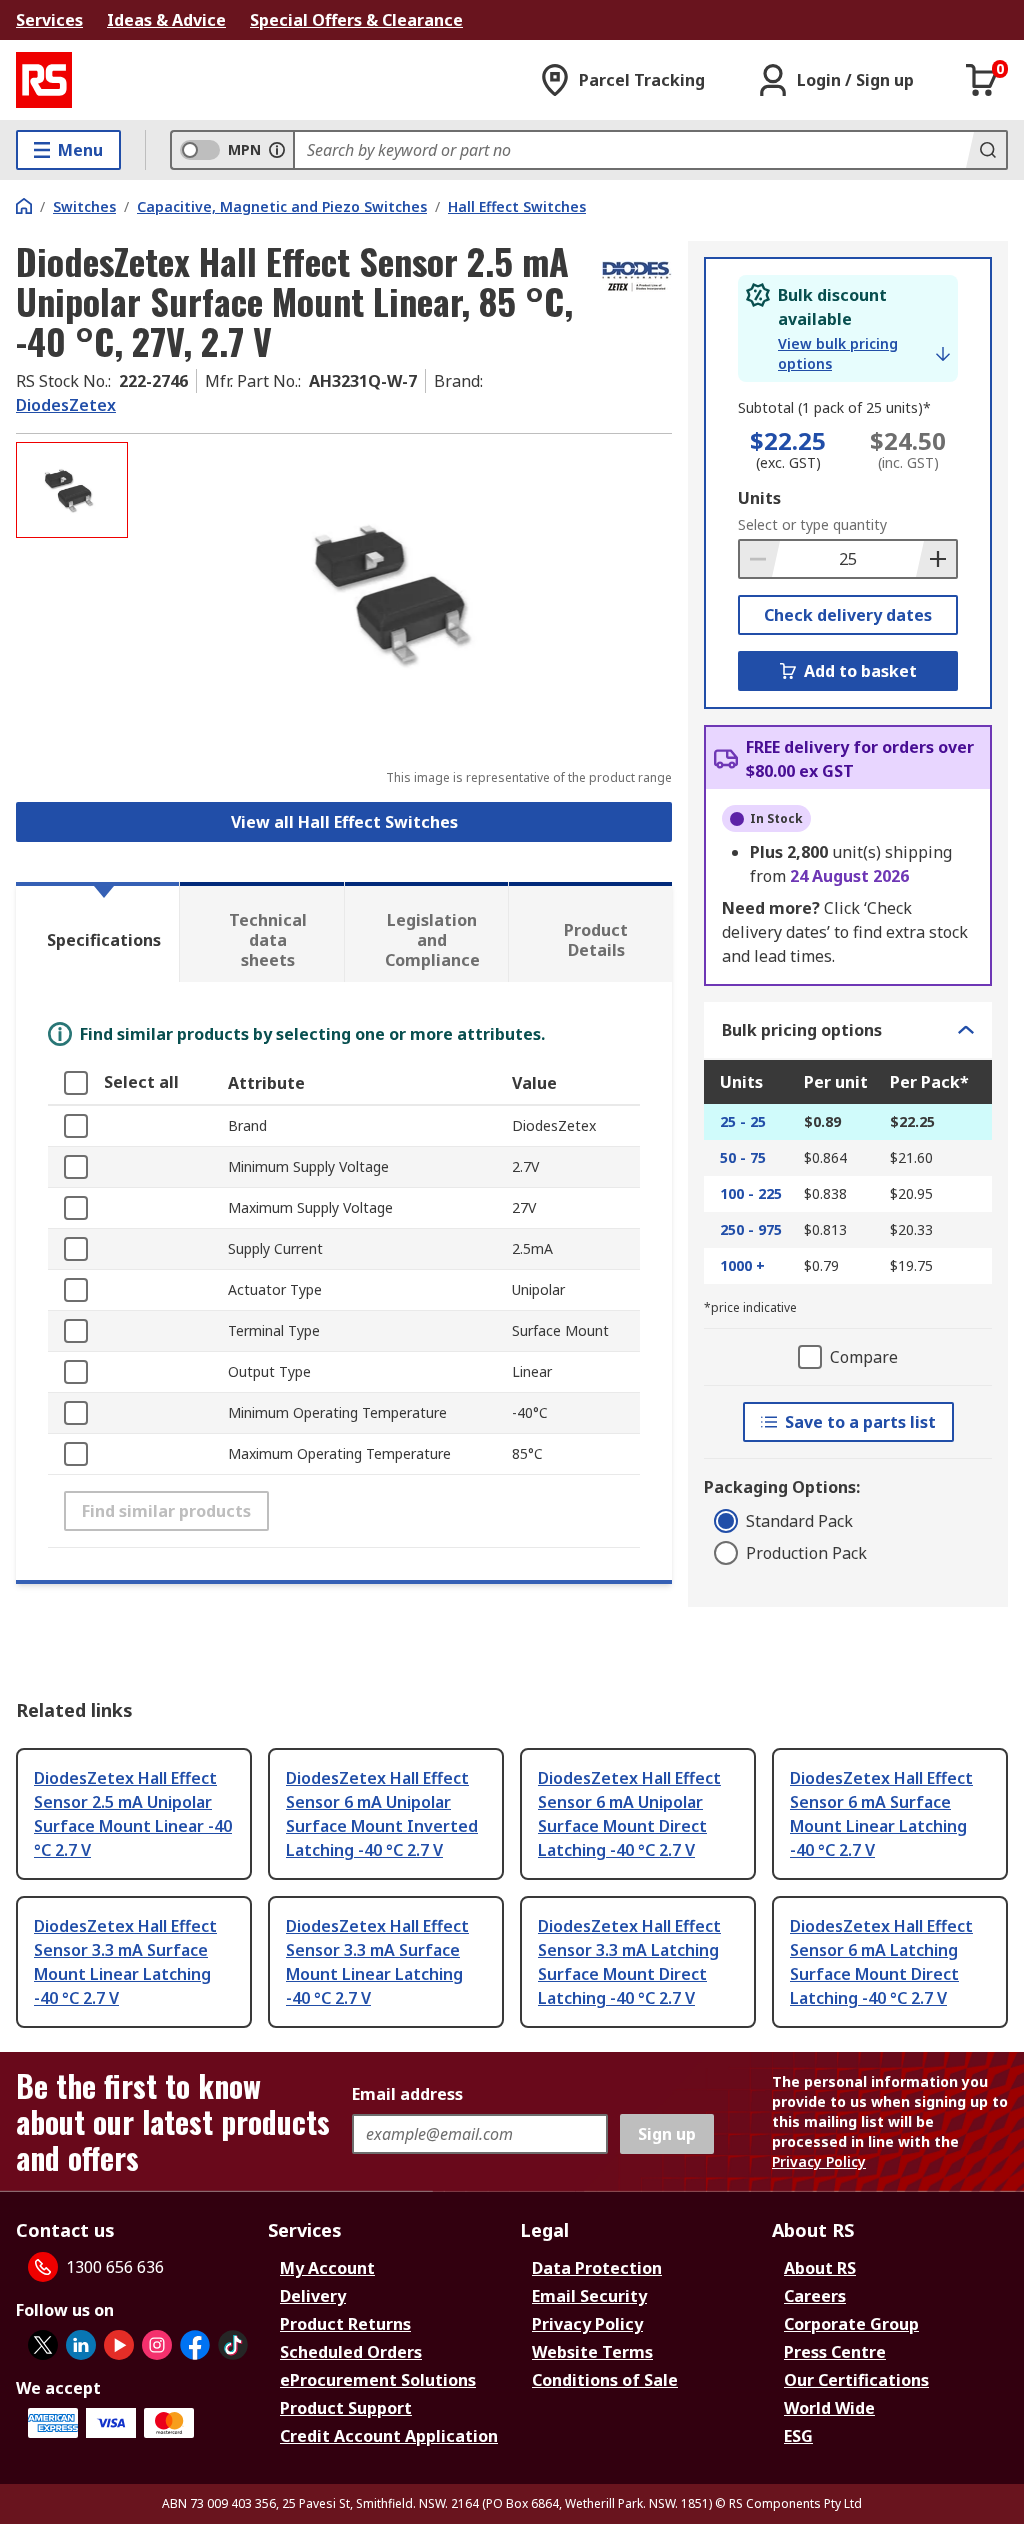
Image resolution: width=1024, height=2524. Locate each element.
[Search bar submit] (986, 150)
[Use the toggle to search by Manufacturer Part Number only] (277, 150)
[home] (24, 206)
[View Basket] (982, 80)
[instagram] (157, 2345)
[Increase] (936, 559)
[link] (864, 354)
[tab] (97, 932)
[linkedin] (81, 2345)
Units (759, 498)
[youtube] (119, 2345)
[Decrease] (760, 559)
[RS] (44, 80)
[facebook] (195, 2345)
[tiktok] (233, 2345)
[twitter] (43, 2345)
